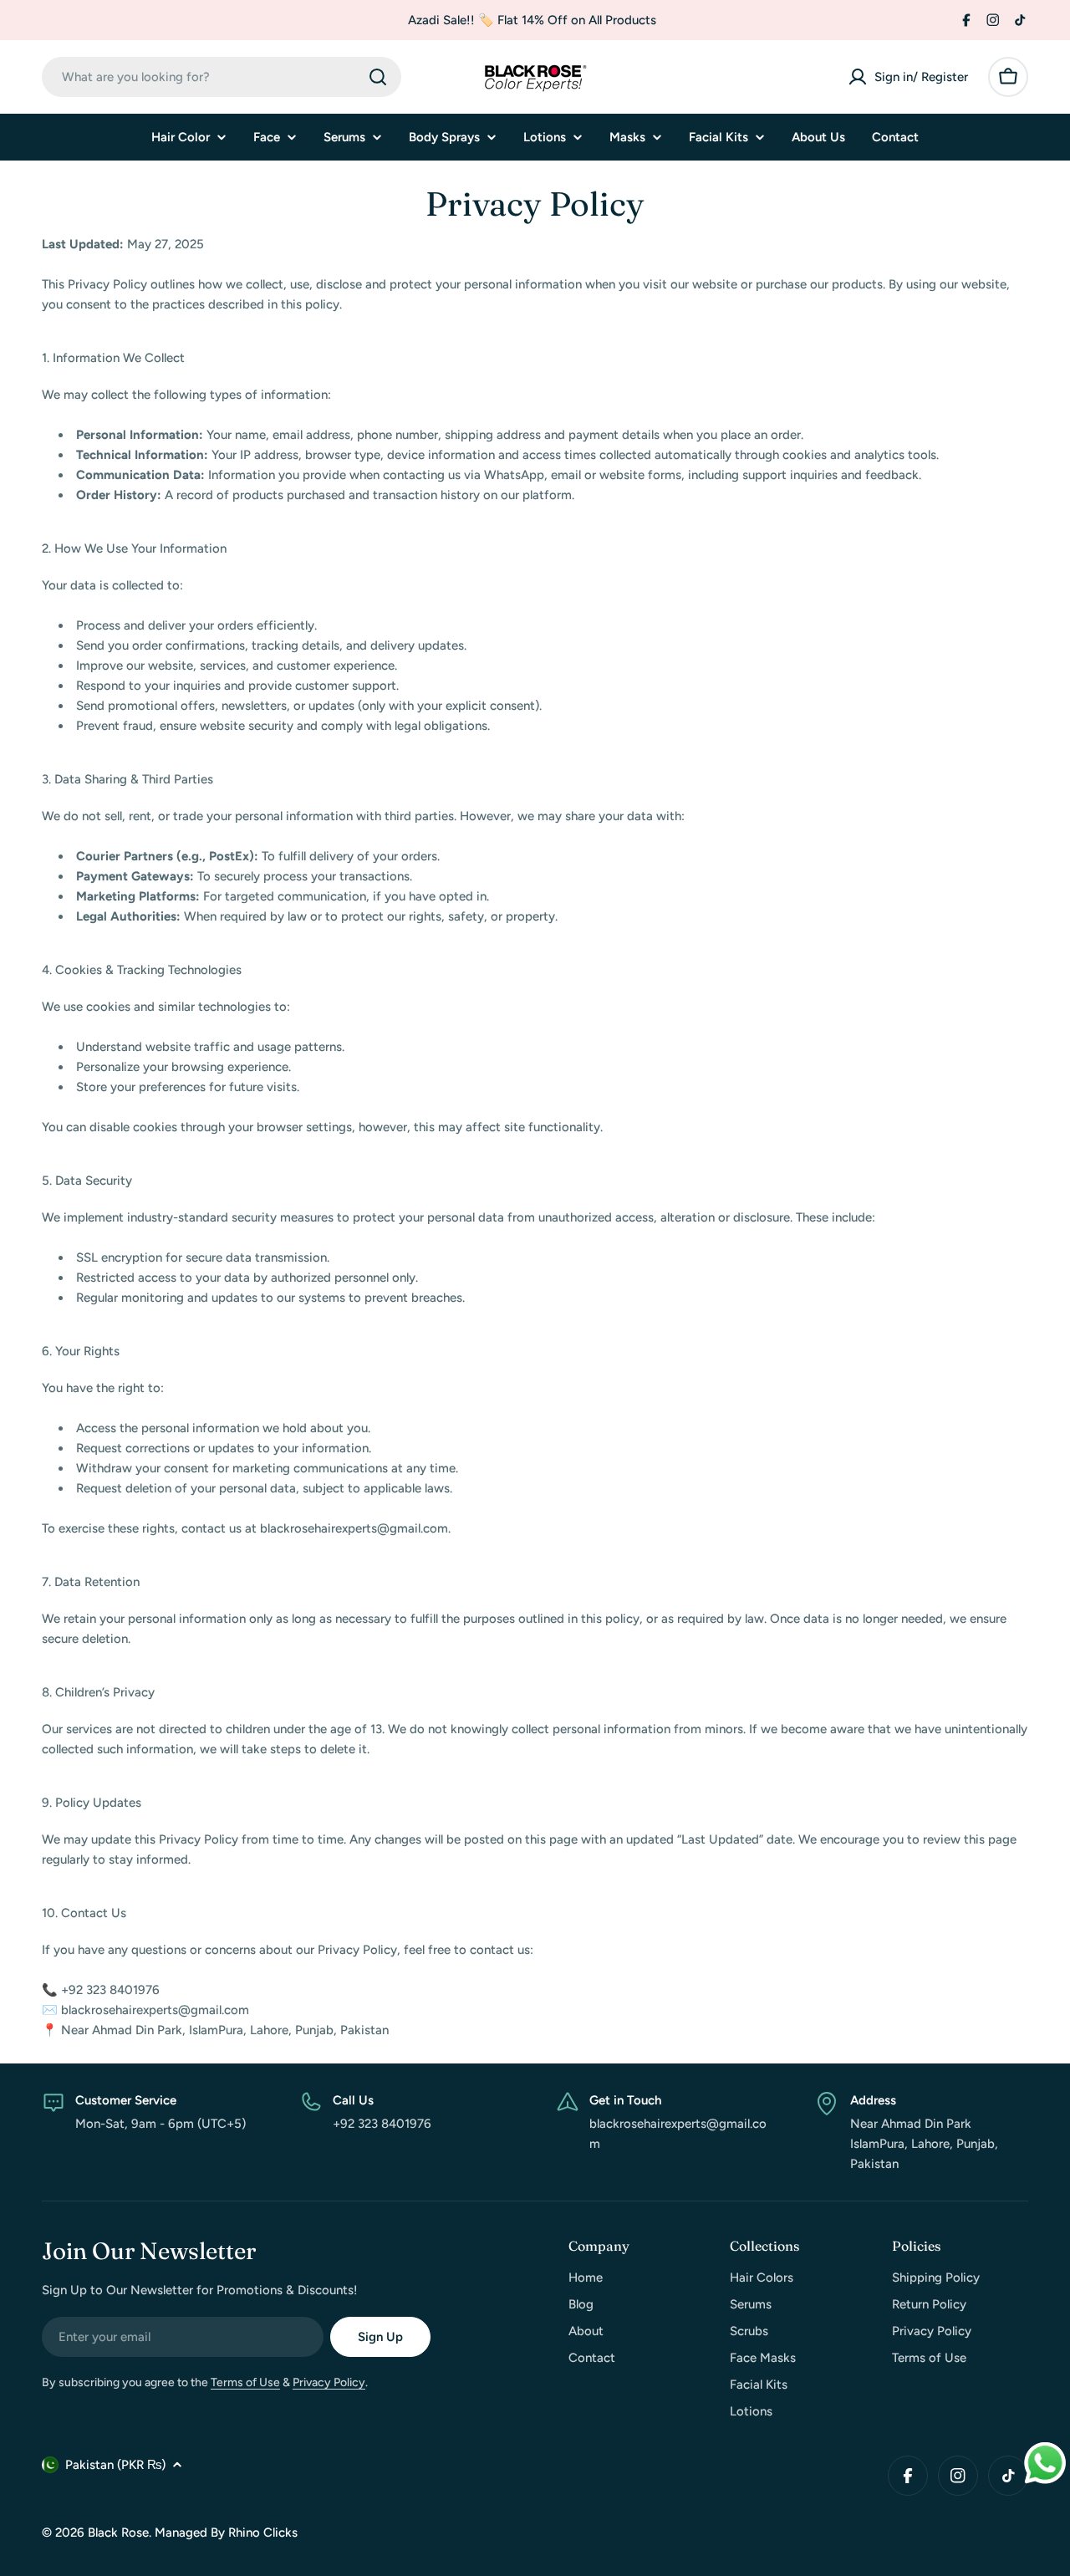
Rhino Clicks (263, 2533)
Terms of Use (245, 2382)
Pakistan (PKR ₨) (115, 2465)
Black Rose (118, 2533)
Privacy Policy (329, 2382)
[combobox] (222, 77)
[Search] (378, 77)
